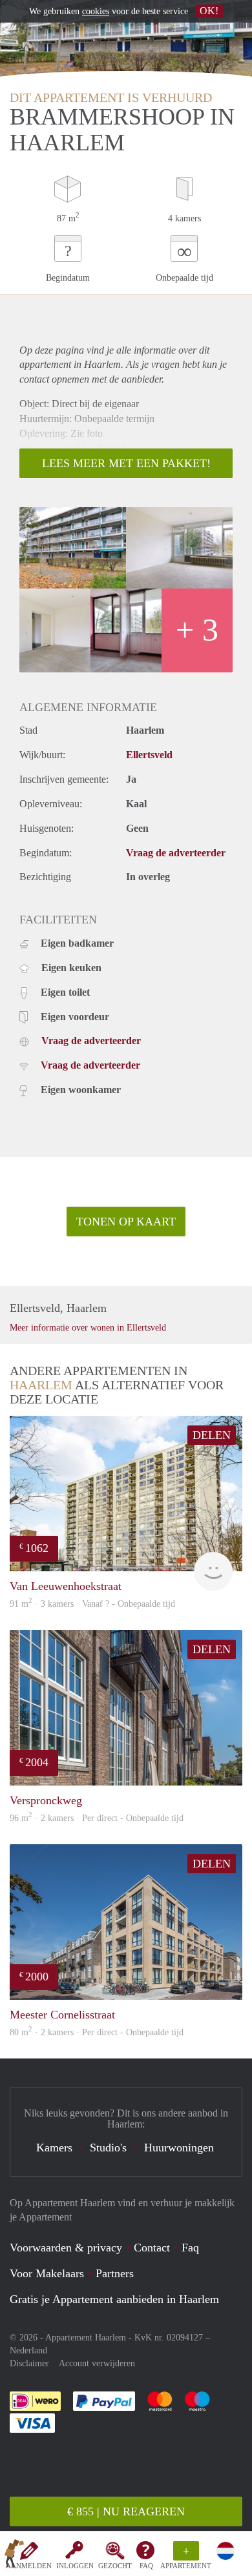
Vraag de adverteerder (176, 853)
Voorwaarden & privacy (66, 2248)
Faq (190, 2248)
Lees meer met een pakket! (126, 463)
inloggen (75, 2566)
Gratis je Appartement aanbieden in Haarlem (114, 2299)
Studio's (108, 2148)
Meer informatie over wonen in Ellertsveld (88, 1328)
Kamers (54, 2148)
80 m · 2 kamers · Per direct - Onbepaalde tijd (97, 2032)
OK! (209, 11)
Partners (115, 2273)
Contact (152, 2248)
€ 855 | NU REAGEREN (126, 2511)
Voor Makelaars (47, 2273)
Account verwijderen (97, 2363)
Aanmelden (29, 2566)
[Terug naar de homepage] (14, 2556)
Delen (212, 1435)
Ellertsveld (149, 755)
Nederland (28, 2350)
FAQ (146, 2566)
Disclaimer (29, 2363)
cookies (96, 11)
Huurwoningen (179, 2148)
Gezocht (115, 2566)
